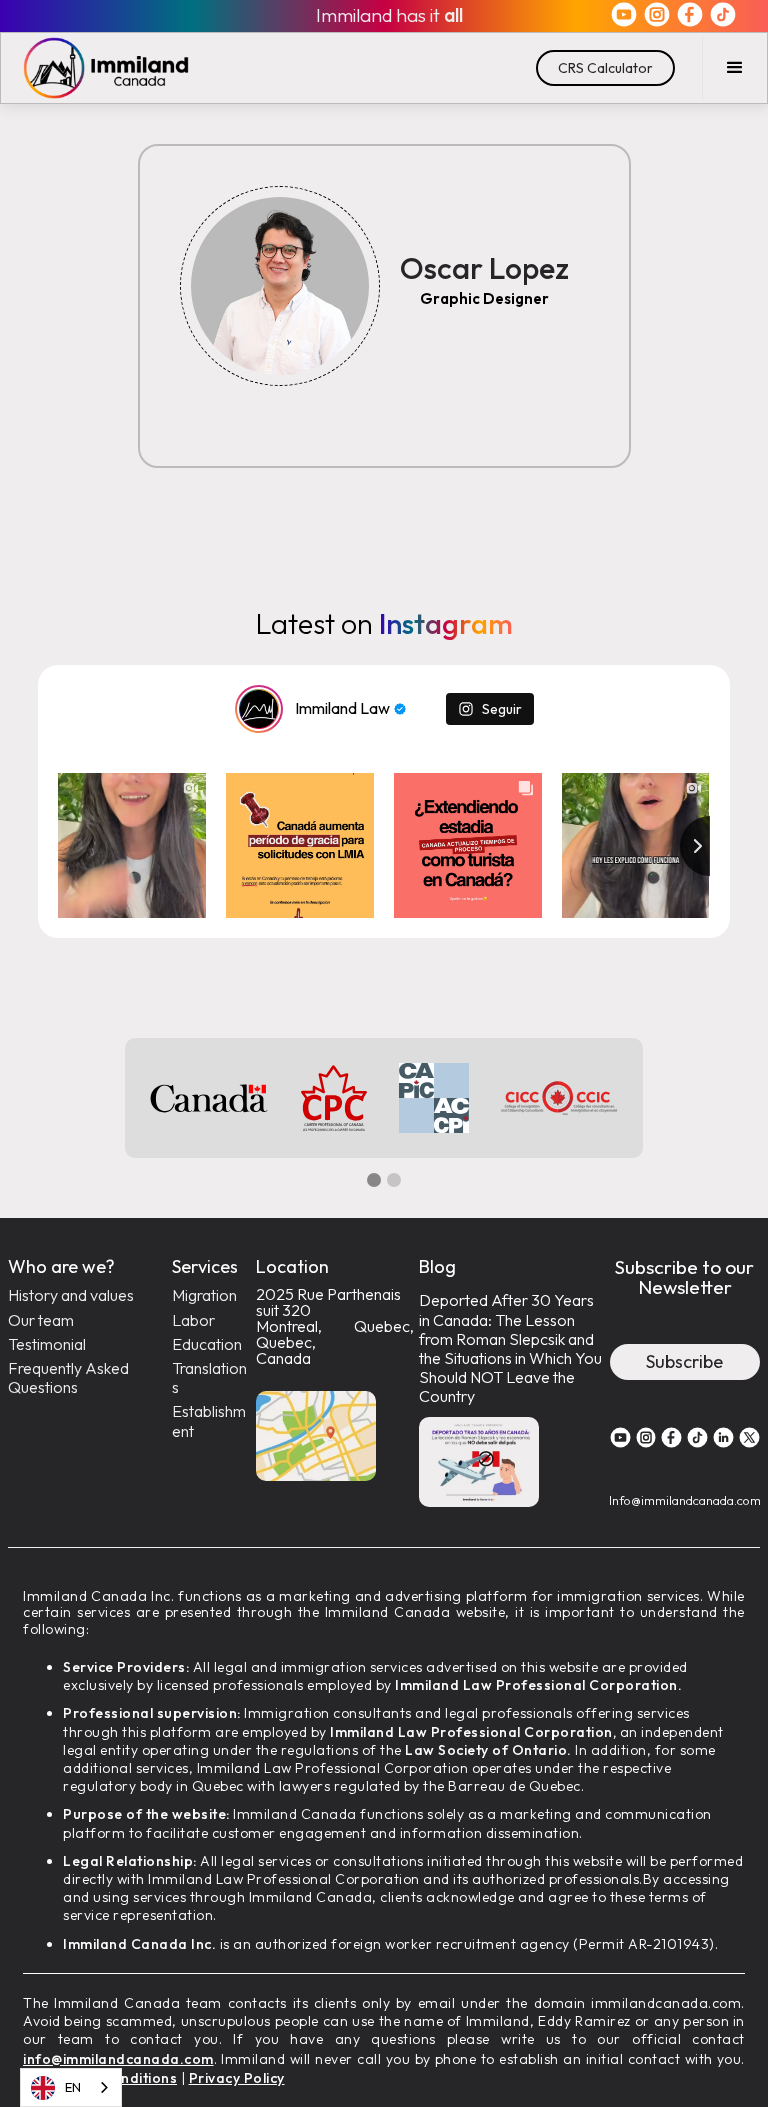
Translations (209, 1378)
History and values (71, 1295)
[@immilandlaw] (259, 709)
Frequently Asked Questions (68, 1378)
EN (73, 2087)
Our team (41, 1320)
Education (207, 1344)
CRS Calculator (605, 68)
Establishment (209, 1421)
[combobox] (71, 2087)
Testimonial (47, 1344)
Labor (193, 1320)
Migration (204, 1295)
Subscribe (684, 1361)
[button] (734, 68)
